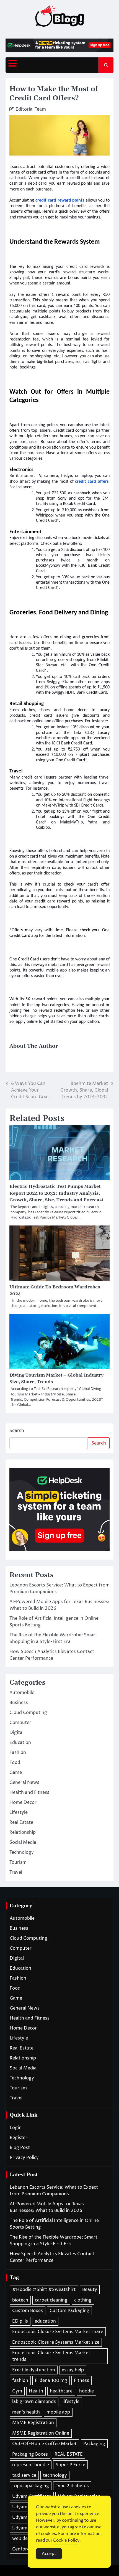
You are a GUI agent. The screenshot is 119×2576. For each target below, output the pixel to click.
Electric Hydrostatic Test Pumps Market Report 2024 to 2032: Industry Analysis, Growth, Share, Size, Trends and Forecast (56, 1193)
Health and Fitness (29, 1792)
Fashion (18, 1753)
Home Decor (23, 1802)
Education (20, 1743)
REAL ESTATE (69, 2454)
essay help (73, 2370)
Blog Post (20, 2148)
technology (55, 2475)
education (45, 2321)
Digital (16, 1733)
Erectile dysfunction (34, 2370)
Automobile (22, 1693)
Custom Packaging (69, 2311)
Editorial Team (31, 109)
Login (16, 2128)
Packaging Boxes (30, 2454)
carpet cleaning (51, 2300)
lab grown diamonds (34, 2402)
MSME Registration (33, 2423)
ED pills (20, 2321)
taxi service (24, 2475)
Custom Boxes (28, 2311)
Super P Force (70, 2465)
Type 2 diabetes (72, 2486)
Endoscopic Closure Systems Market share (58, 2332)
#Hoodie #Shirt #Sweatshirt (44, 2290)
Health (36, 2391)
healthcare (61, 2391)
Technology (22, 1852)
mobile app (58, 2412)
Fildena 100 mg (51, 2381)
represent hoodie (31, 2465)
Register (19, 2138)
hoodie (86, 2391)
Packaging (94, 2444)
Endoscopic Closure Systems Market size (56, 2342)
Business (19, 1703)
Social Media (23, 1842)
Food (15, 1763)
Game (16, 1773)
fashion (20, 2381)
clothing (83, 2300)
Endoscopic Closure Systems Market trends (51, 2356)
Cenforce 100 (27, 2549)
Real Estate (21, 1822)
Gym (17, 2391)
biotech (20, 2300)
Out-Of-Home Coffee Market (44, 2444)
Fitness (82, 2381)
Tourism (18, 1862)
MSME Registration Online (41, 2433)
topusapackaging (31, 2486)
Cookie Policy (66, 2540)
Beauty (90, 2290)
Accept (49, 2554)
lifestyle (71, 2402)
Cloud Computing (28, 1713)
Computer (20, 1723)
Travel (16, 1872)
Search (17, 1431)
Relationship (23, 1832)
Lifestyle (19, 1812)
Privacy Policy (24, 2158)
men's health (26, 2412)
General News (24, 1782)
